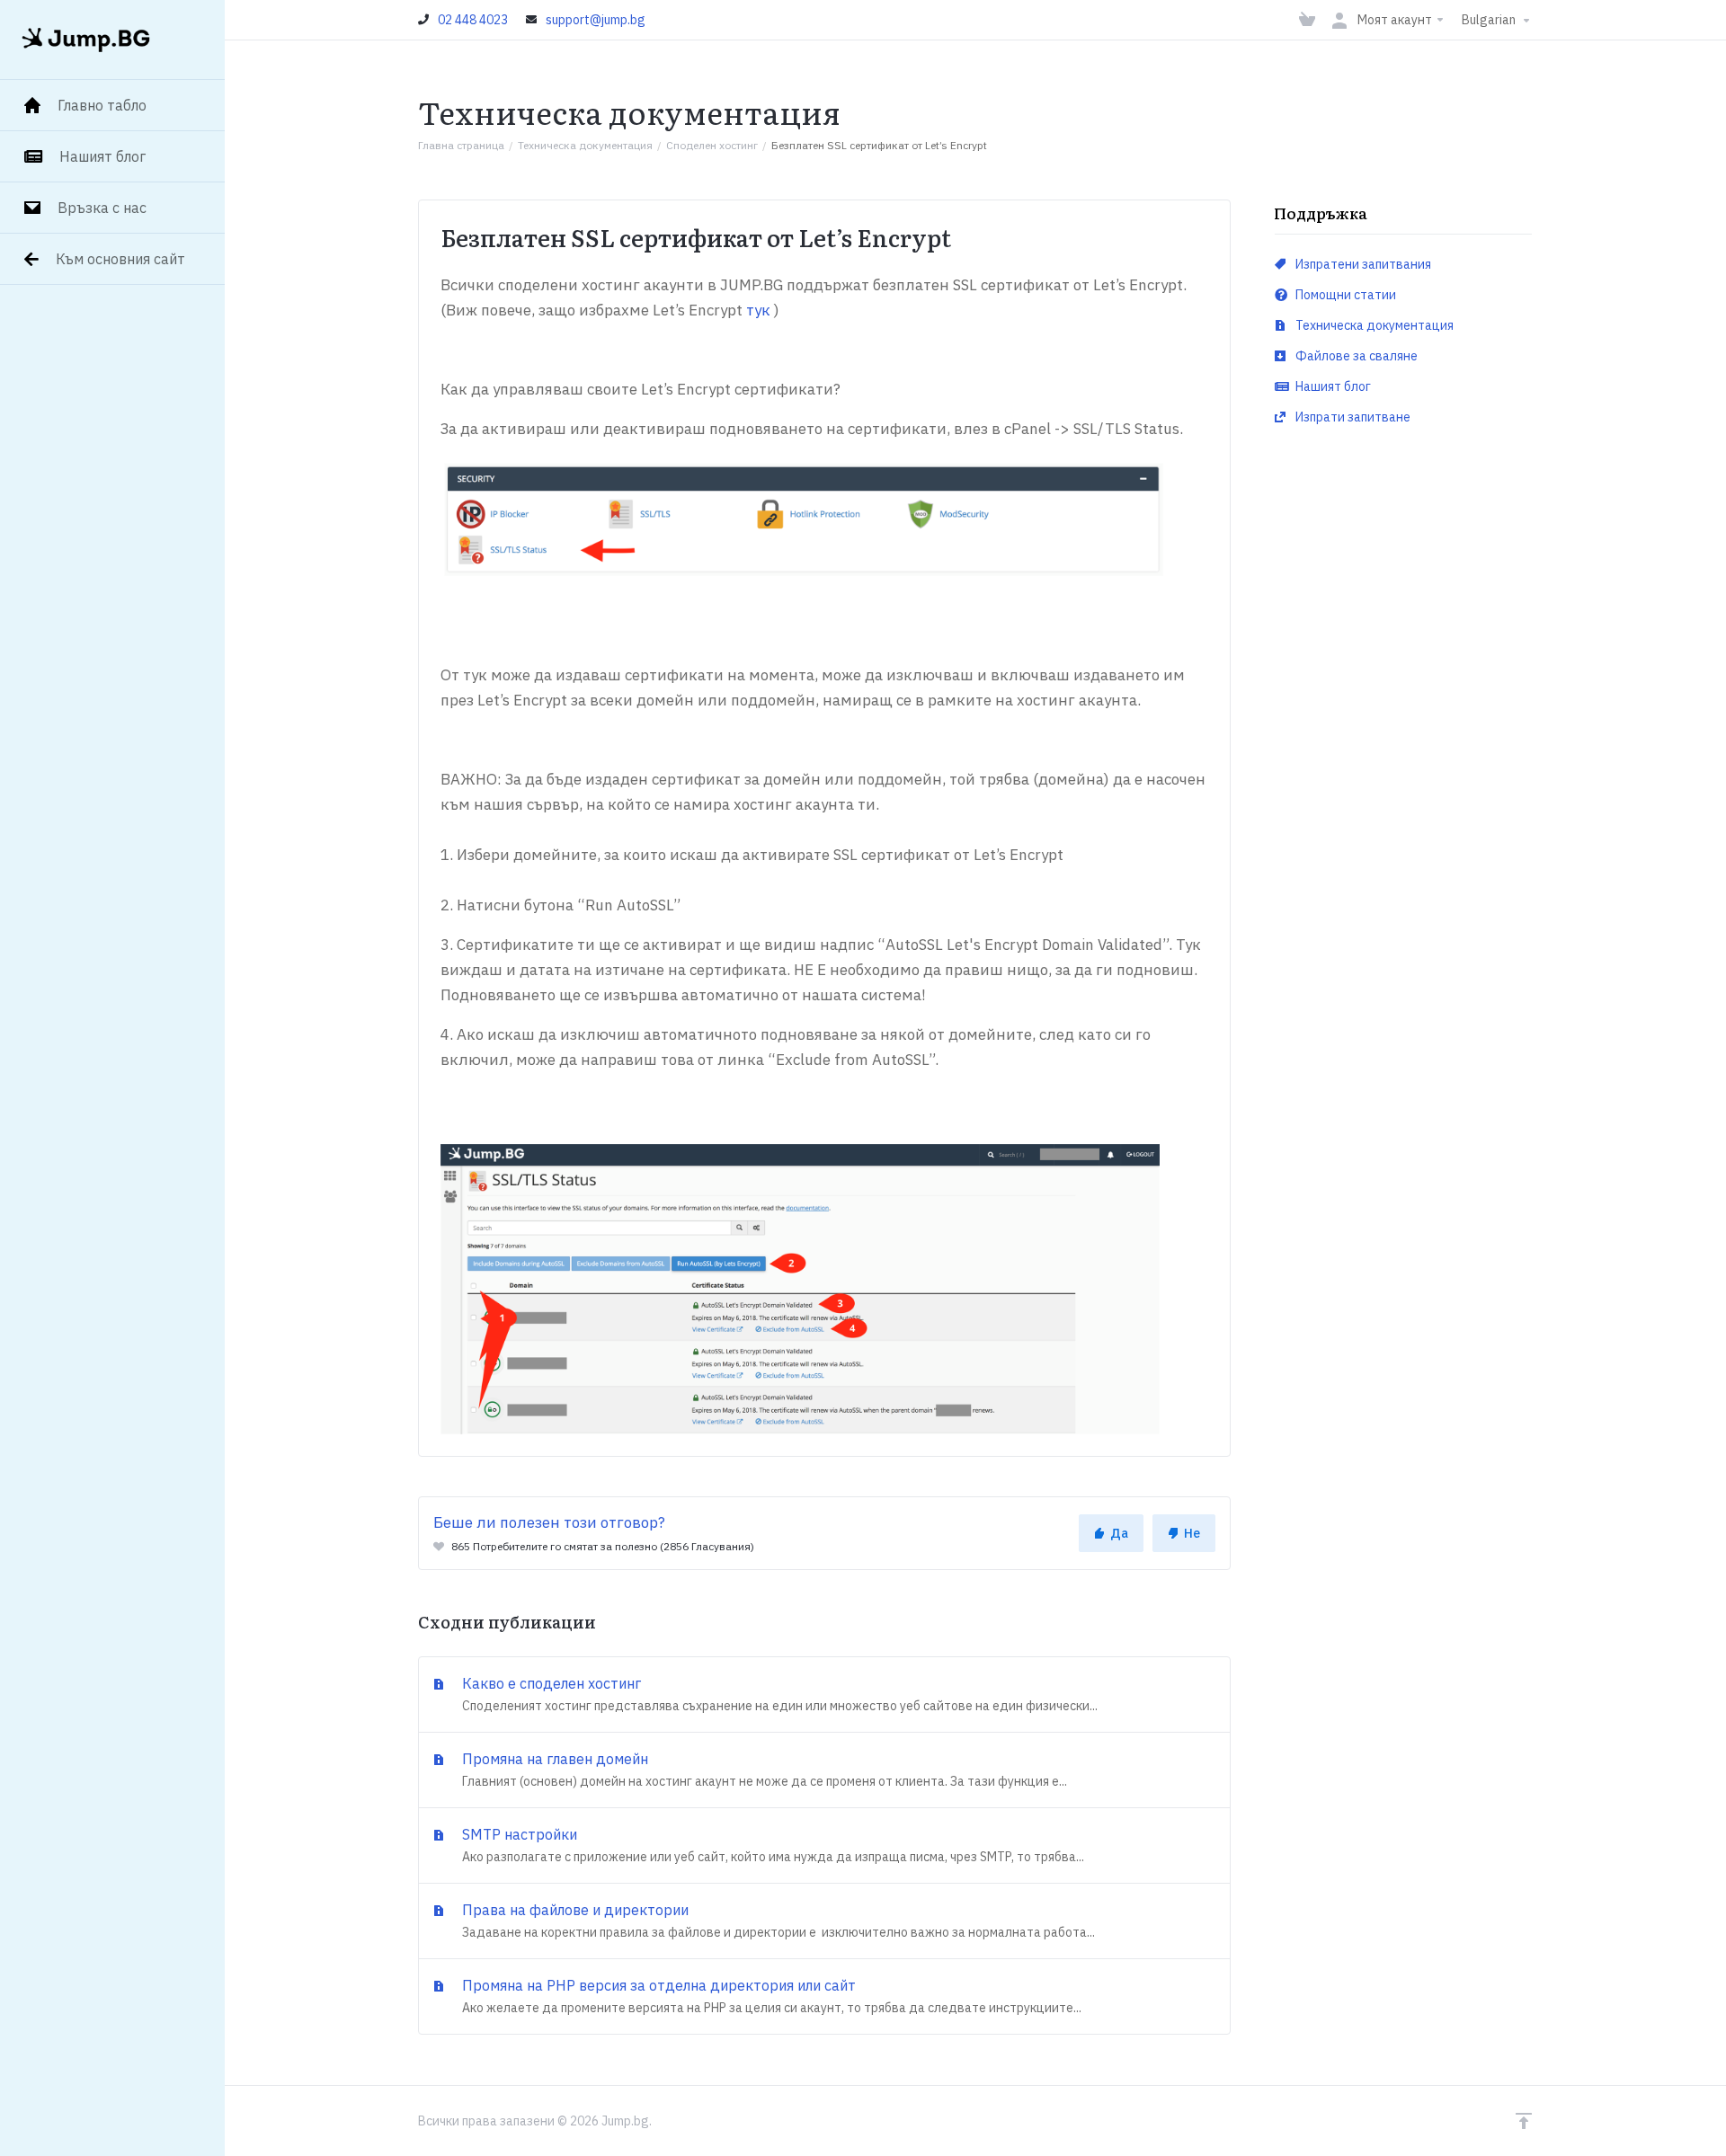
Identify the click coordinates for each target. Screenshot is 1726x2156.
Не (1192, 1533)
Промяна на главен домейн (763, 1770)
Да (1119, 1533)
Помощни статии (1344, 295)
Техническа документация (585, 145)
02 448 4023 (473, 20)
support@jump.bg (596, 20)
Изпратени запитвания (1362, 264)
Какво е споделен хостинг (778, 1694)
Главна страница (461, 145)
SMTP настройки (771, 1845)
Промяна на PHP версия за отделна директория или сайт (770, 1996)
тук (758, 310)
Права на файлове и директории (777, 1921)
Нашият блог (1332, 386)
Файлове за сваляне (1355, 356)
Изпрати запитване (1352, 417)
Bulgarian (1490, 20)
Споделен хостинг (712, 145)
